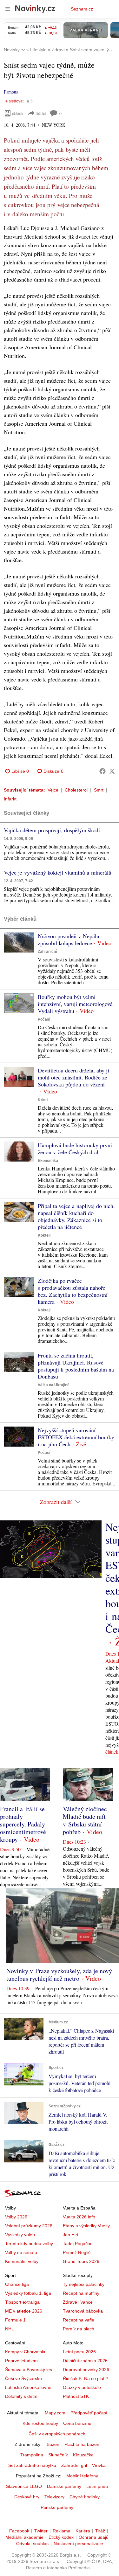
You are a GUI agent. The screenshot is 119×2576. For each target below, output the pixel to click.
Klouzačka (83, 2455)
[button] (19, 942)
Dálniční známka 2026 (85, 2361)
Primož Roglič (77, 2252)
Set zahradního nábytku (32, 2465)
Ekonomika (48, 1161)
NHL (10, 2329)
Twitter (41, 2531)
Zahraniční (47, 952)
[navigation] (8, 9)
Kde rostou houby (40, 2423)
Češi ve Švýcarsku (23, 2378)
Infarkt (10, 799)
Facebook (19, 2531)
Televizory (54, 2497)
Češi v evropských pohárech (57, 2434)
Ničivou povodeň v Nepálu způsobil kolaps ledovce (69, 939)
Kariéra (83, 2531)
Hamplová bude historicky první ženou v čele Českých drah (75, 1148)
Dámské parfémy (64, 2486)
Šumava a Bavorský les (29, 2370)
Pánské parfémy (57, 2507)
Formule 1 (15, 2320)
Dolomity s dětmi (22, 2396)
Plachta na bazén (82, 2444)
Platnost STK (76, 2396)
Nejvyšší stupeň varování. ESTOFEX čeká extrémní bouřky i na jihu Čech (76, 1437)
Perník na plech (79, 2329)
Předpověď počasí (89, 2413)
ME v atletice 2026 (24, 2311)
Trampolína (32, 2455)
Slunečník (58, 2455)
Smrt (99, 790)
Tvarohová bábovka (83, 2311)
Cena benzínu (77, 2423)
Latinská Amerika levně (28, 2387)
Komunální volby (22, 2261)
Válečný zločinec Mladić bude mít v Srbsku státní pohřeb (85, 1820)
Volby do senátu (21, 2252)
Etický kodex (61, 2537)
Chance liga (17, 2284)
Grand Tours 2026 (81, 2261)
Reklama (62, 2531)
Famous (11, 92)
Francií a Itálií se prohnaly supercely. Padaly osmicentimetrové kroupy (23, 1824)
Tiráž (100, 2531)
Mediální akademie (24, 2537)
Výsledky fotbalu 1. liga (28, 2293)
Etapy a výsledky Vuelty (86, 2226)
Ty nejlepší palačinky (84, 2284)
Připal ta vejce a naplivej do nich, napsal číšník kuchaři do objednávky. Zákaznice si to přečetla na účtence (76, 1216)
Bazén (53, 2444)
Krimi (43, 1100)
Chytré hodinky (85, 2497)
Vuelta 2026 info (79, 2217)
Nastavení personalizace (78, 2544)
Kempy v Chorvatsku (26, 2352)
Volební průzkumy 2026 (29, 2226)
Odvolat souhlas (32, 2544)
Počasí (44, 1019)
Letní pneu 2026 (79, 2352)
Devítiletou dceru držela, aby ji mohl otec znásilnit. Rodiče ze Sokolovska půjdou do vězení (73, 1077)
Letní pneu (97, 2486)
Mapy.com (55, 2413)
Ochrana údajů (94, 2537)
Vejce (53, 790)
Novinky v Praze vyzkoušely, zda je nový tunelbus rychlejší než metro (59, 1975)
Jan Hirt (71, 2235)
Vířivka (99, 2465)
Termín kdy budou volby (29, 2244)
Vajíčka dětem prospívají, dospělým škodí (52, 830)
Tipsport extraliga (22, 2302)
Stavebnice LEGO (24, 2486)
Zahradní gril (74, 2465)
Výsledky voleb (20, 2235)
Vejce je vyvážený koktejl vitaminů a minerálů (58, 872)
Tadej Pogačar (77, 2244)
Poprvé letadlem (21, 2361)
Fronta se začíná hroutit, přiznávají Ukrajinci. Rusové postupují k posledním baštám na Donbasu (76, 1366)
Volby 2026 (16, 2217)
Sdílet (41, 113)
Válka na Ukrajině (54, 1385)
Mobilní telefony (82, 2476)
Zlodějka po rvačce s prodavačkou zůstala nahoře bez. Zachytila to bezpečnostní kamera (73, 1291)
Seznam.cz (82, 9)
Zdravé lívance (78, 2302)
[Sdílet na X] (112, 771)
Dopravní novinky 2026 (86, 2370)
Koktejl (44, 1235)
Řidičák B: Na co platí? (86, 2378)
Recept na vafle (79, 2320)
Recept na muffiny (81, 2293)
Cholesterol (76, 790)
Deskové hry (27, 2497)
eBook (18, 113)
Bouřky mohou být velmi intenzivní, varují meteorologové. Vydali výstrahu (76, 1004)
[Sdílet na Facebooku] (102, 771)
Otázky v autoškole (82, 2387)
